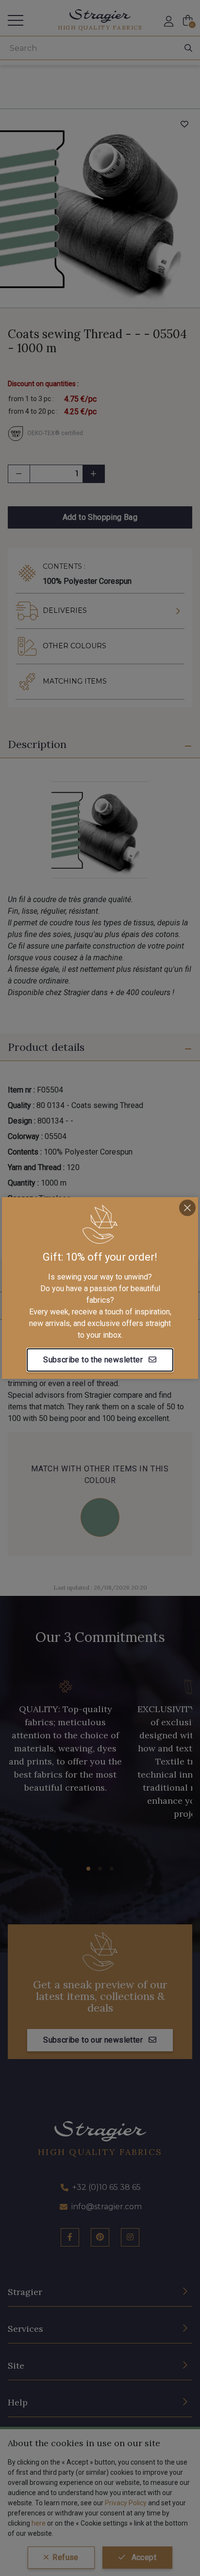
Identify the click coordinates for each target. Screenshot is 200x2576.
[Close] (187, 1208)
